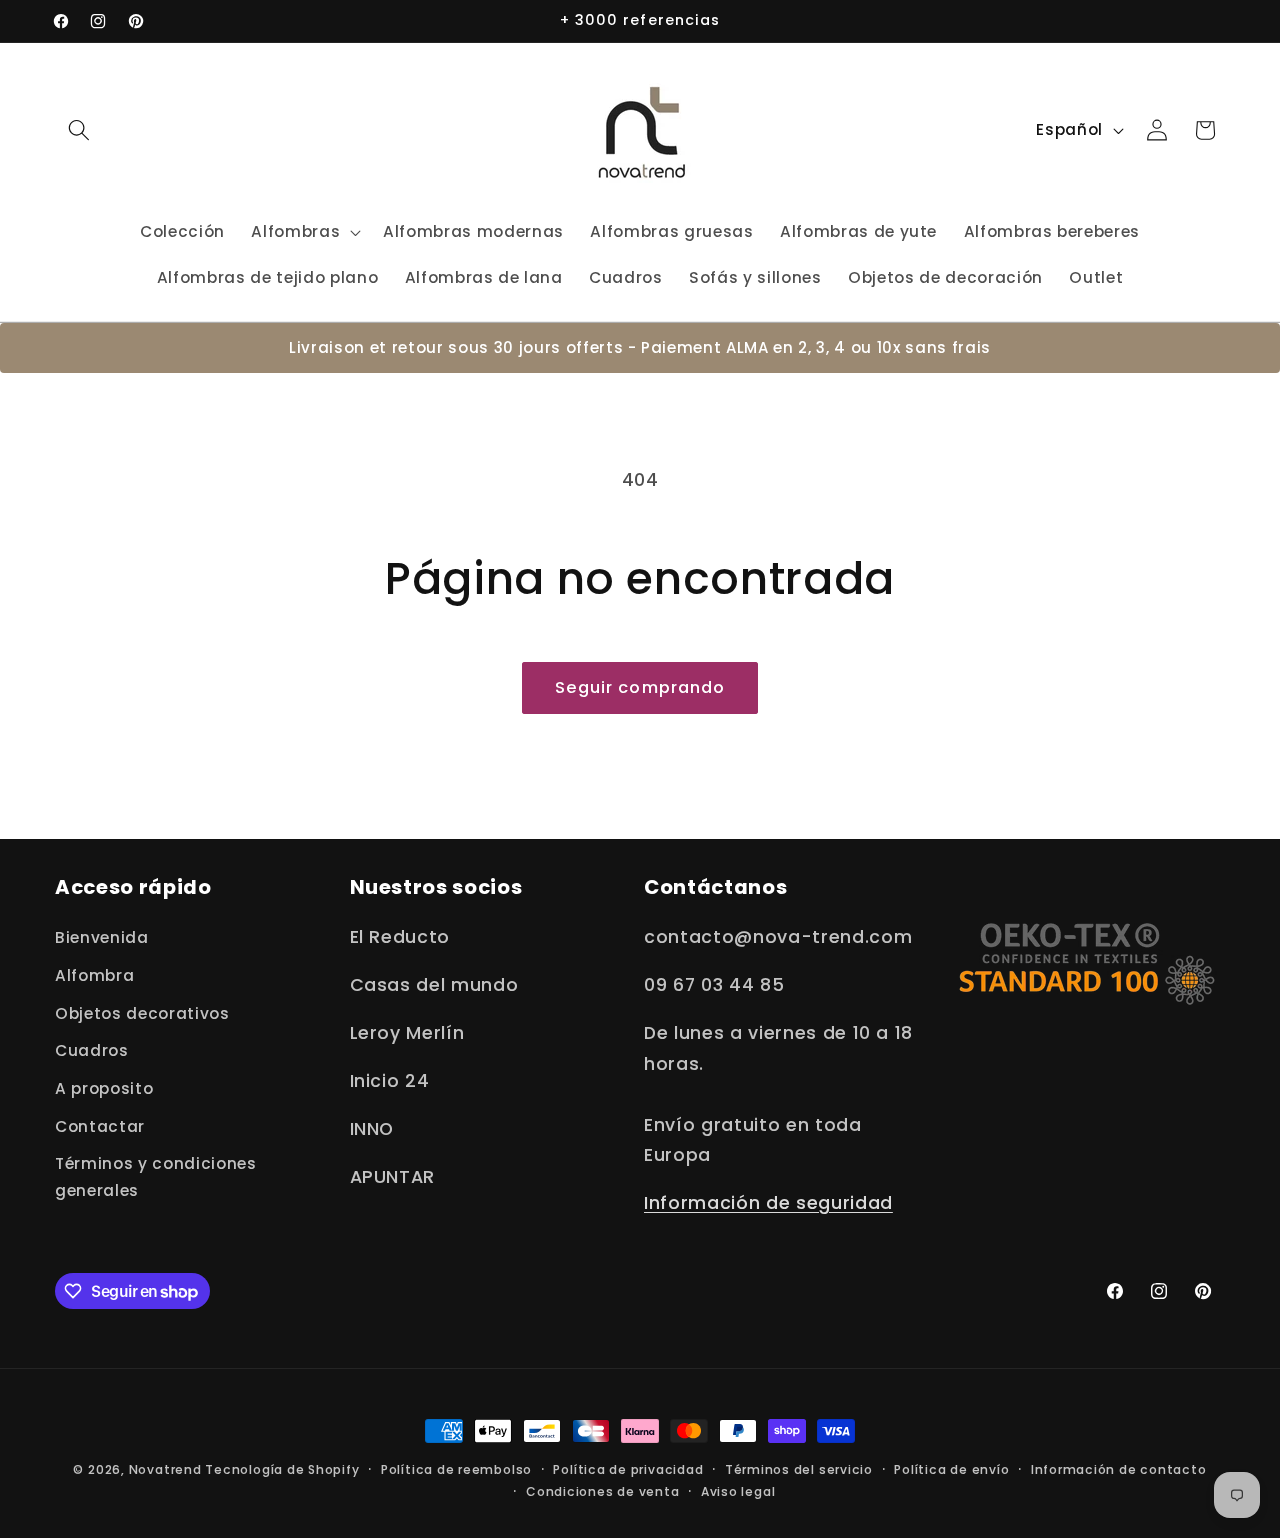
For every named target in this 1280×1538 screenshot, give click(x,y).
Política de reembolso (456, 1469)
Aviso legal (738, 1491)
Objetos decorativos (142, 1013)
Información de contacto (1119, 1469)
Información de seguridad (768, 1203)
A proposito (104, 1088)
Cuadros (92, 1050)
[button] (79, 130)
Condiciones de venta (602, 1491)
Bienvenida (102, 937)
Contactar (100, 1126)
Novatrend (167, 1469)
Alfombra (94, 975)
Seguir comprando (640, 687)
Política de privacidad (628, 1469)
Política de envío (951, 1469)
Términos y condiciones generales (156, 1177)
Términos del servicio (799, 1469)
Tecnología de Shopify (282, 1469)
